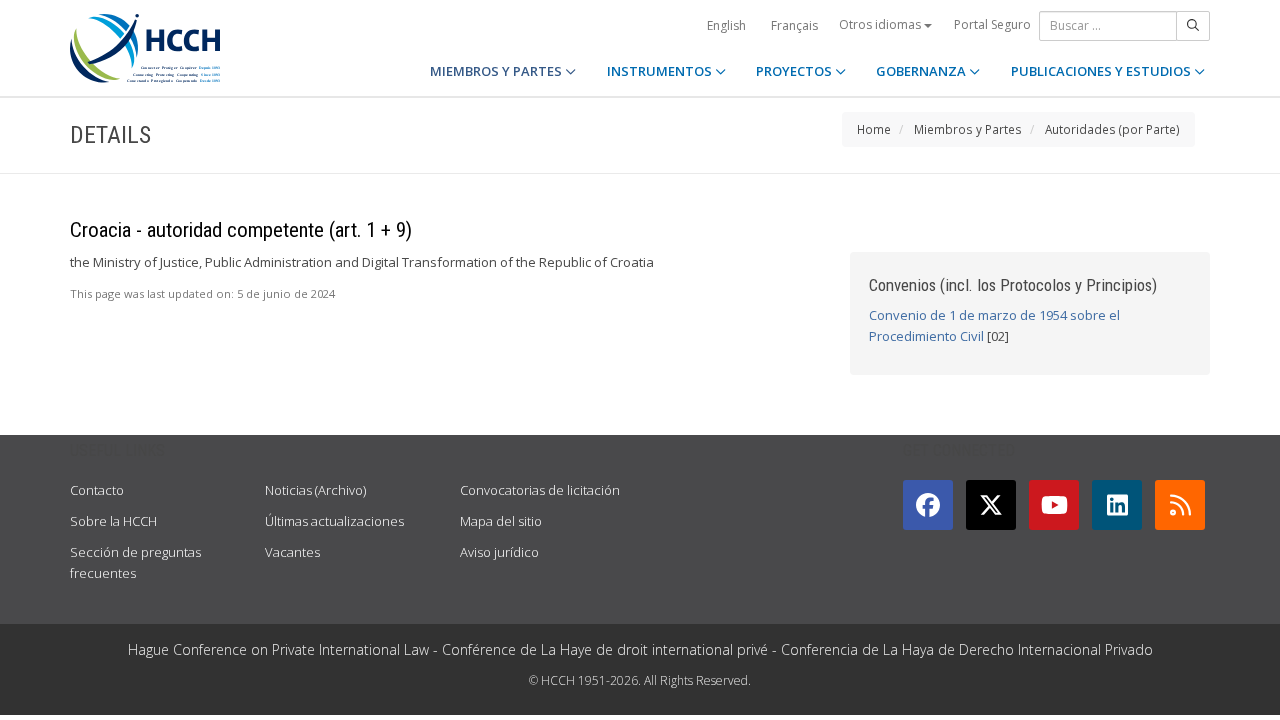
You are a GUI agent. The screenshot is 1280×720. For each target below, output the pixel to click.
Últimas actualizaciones (334, 521)
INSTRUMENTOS (661, 71)
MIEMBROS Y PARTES (497, 71)
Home (874, 129)
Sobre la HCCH (113, 521)
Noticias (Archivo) (315, 490)
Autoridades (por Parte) (1112, 129)
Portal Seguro (992, 24)
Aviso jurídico (499, 552)
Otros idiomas (881, 24)
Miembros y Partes (968, 129)
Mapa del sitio (501, 521)
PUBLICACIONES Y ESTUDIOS (1102, 71)
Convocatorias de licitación (540, 490)
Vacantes (292, 552)
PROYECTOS (795, 71)
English (726, 25)
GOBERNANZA (922, 71)
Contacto (97, 490)
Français (794, 25)
